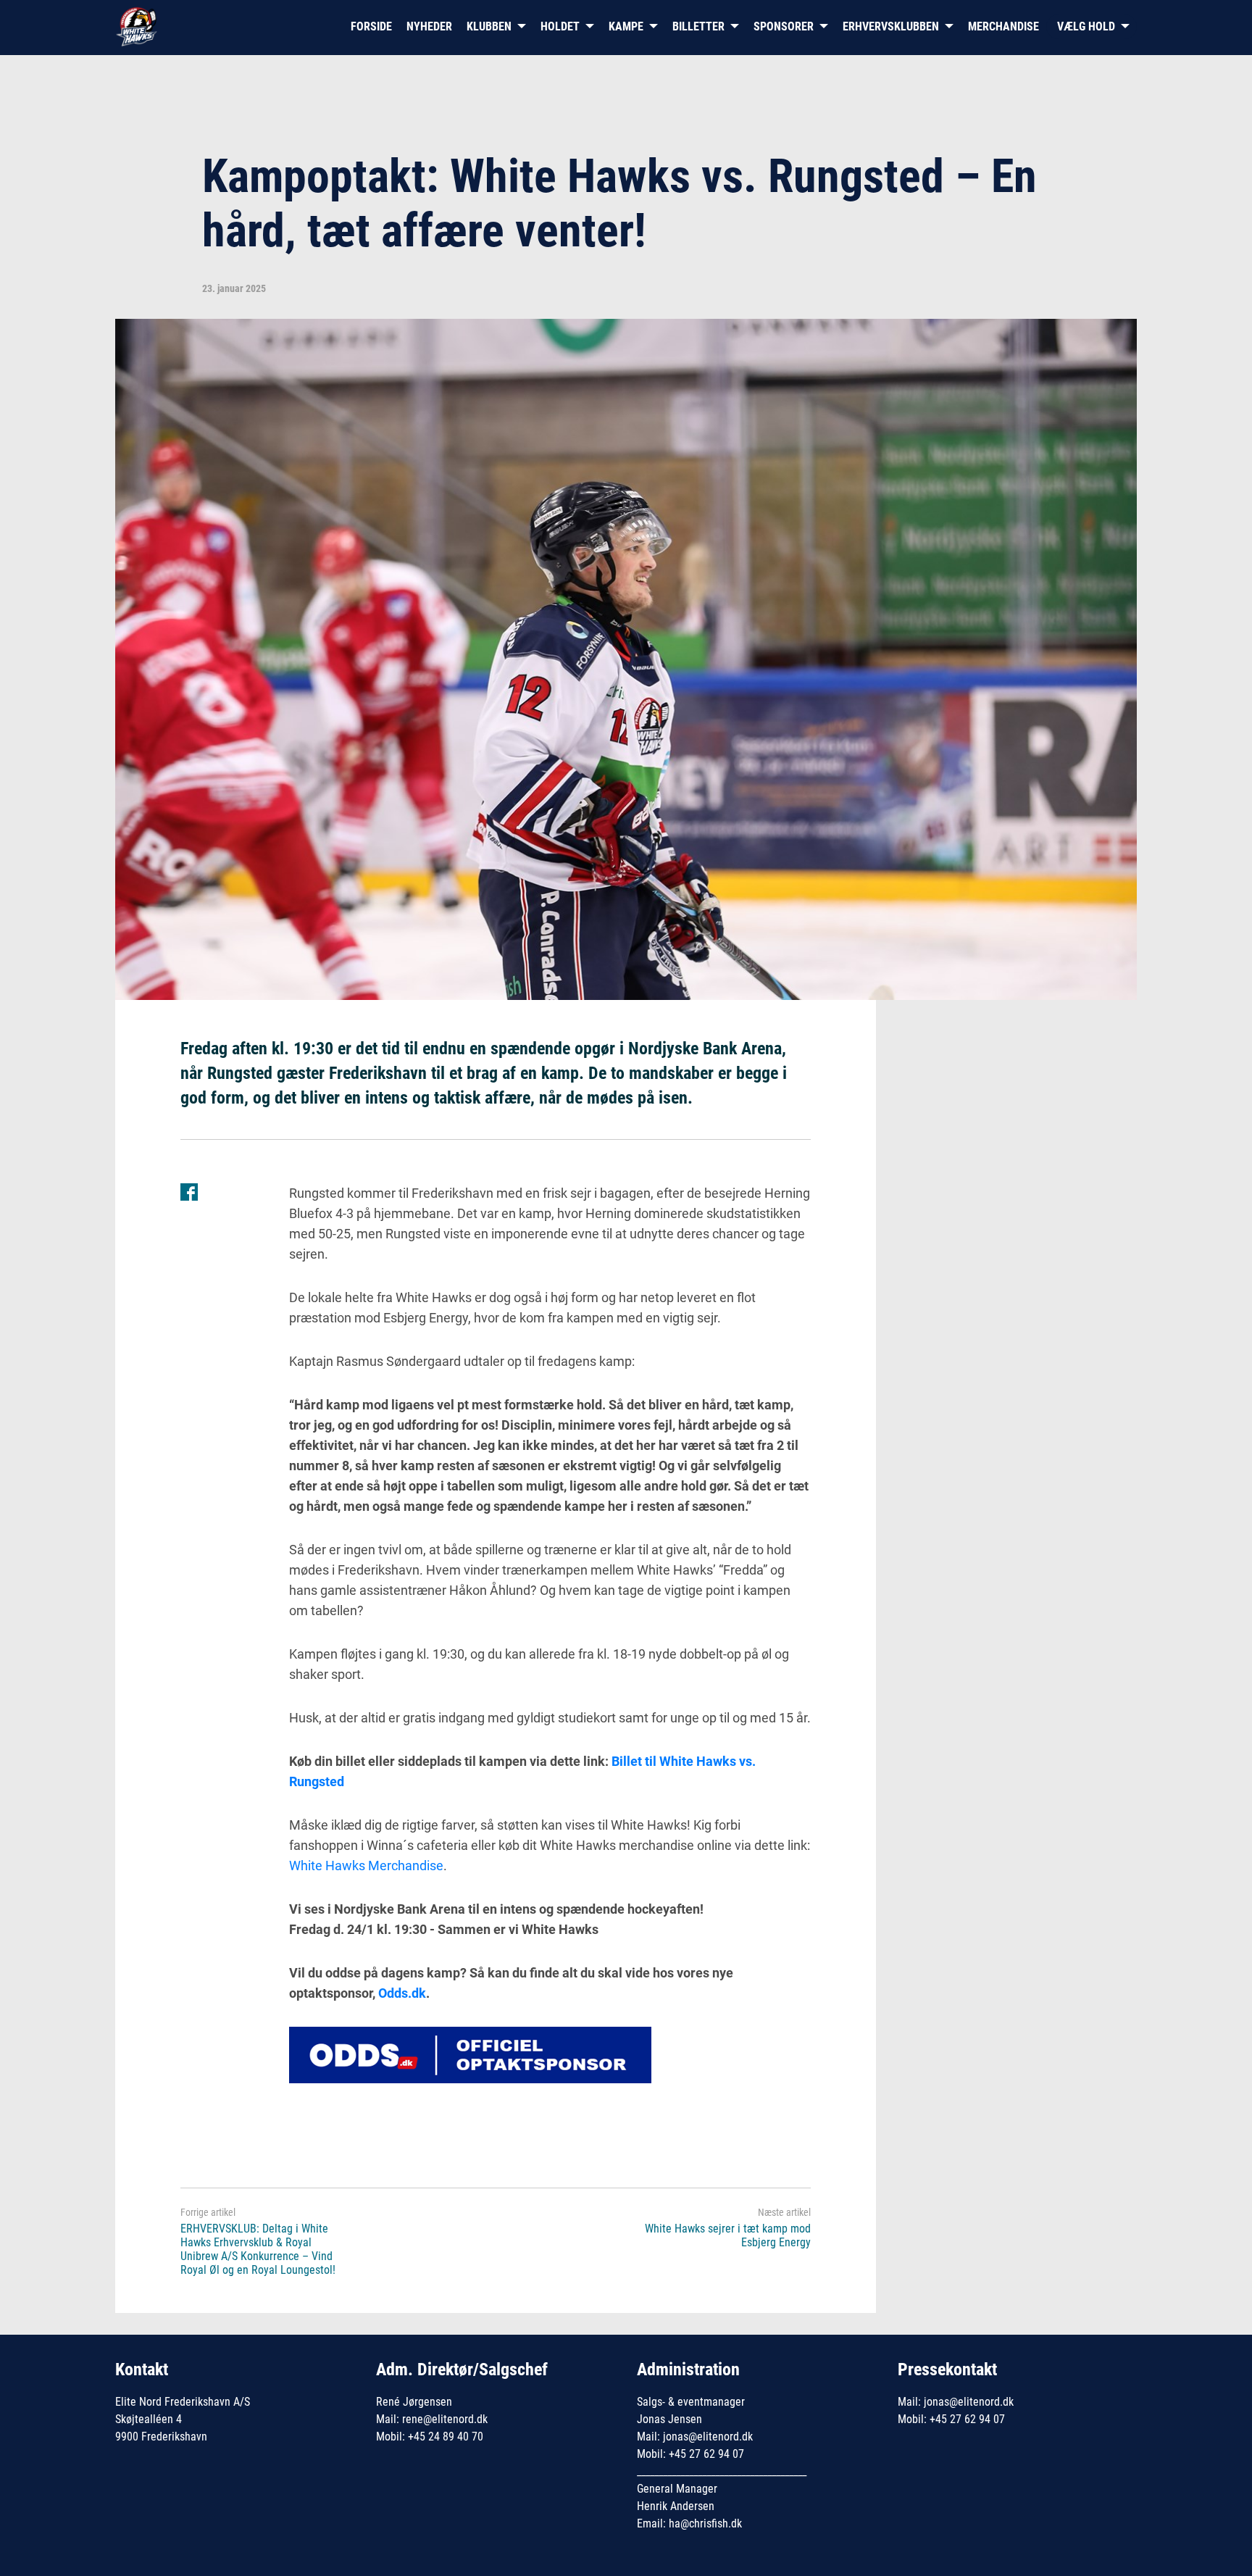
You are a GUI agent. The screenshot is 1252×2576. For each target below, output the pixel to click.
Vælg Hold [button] (1086, 26)
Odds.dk (402, 1993)
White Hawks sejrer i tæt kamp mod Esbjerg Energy (728, 2235)
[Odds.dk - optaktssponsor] (470, 2053)
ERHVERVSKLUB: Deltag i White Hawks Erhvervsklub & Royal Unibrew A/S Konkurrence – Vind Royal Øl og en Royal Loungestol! (258, 2249)
